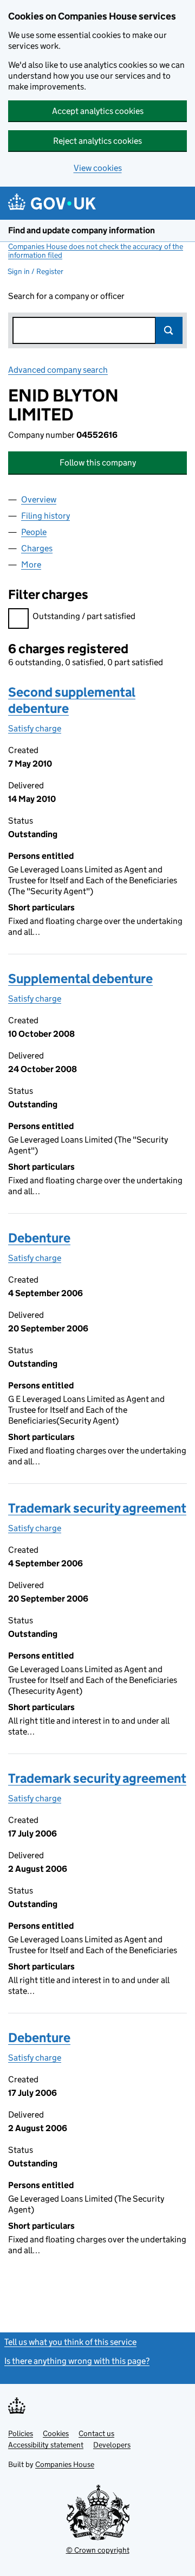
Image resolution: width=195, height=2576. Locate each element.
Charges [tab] (37, 548)
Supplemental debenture (80, 978)
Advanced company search (58, 370)
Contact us (96, 2433)
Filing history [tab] (45, 516)
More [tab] (31, 565)
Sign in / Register (35, 271)
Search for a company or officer (66, 296)
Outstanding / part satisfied (84, 616)
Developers (112, 2445)
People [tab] (34, 532)
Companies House (65, 2464)
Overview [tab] (39, 499)
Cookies (56, 2433)
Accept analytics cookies (98, 111)
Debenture (39, 1238)
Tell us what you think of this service (70, 2342)
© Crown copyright (98, 2550)
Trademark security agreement (97, 1508)
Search (169, 330)
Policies (21, 2433)
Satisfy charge (35, 728)
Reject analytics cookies (97, 141)
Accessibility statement (46, 2445)
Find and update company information (82, 230)
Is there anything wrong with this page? (77, 2361)
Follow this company (98, 463)
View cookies (98, 168)
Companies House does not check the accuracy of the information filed (96, 251)
